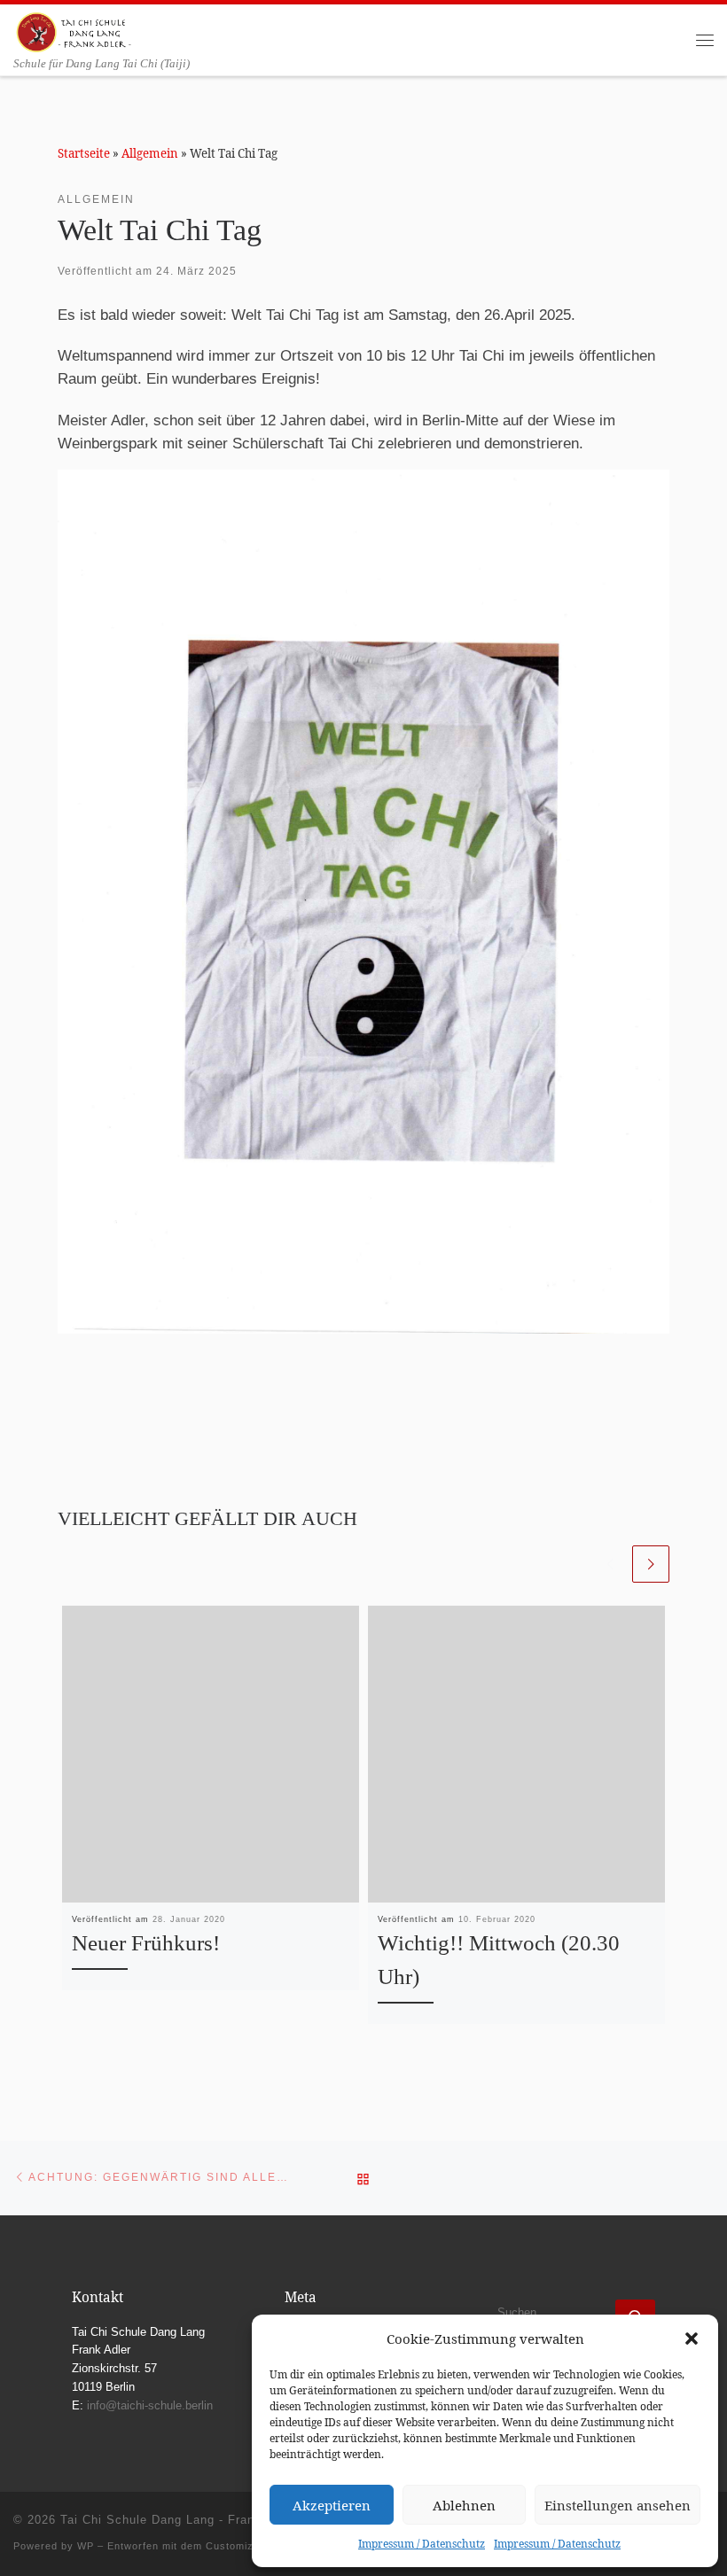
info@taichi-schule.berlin (150, 2406)
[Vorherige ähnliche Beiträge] (610, 1564)
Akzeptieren (332, 2505)
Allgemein (150, 153)
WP (86, 2546)
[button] (692, 2339)
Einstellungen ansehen (618, 2505)
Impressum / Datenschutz (422, 2544)
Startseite (84, 153)
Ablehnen (464, 2505)
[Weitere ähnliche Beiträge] (651, 1564)
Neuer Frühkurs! (146, 1942)
